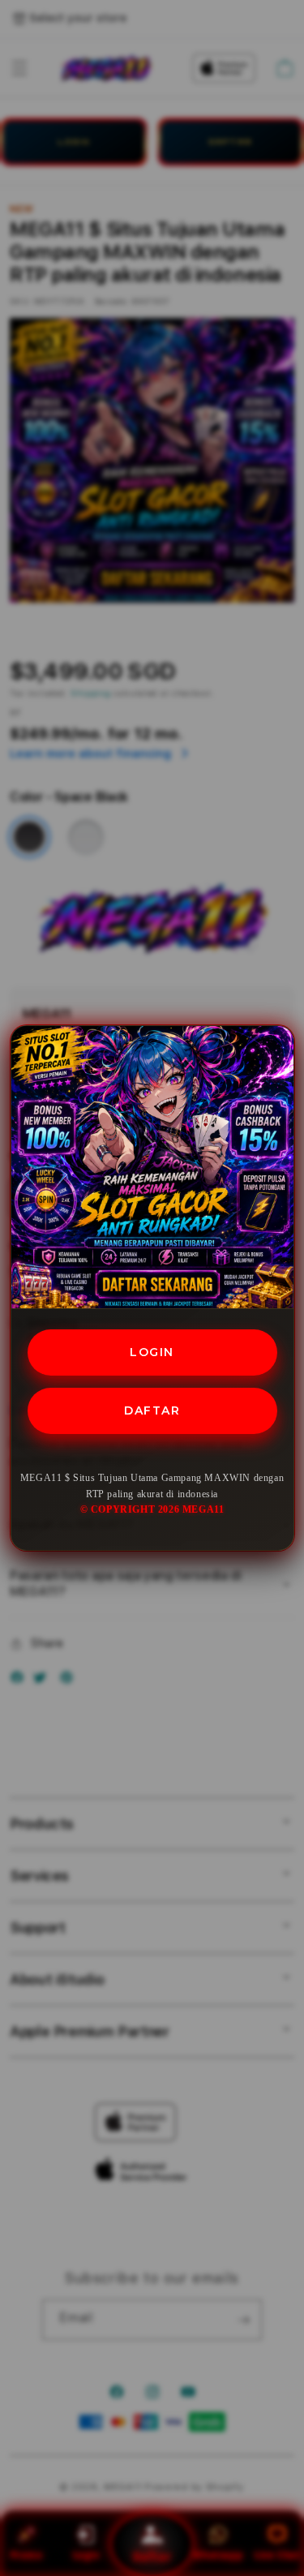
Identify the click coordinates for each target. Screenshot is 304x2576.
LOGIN (152, 1352)
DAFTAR (152, 1410)
